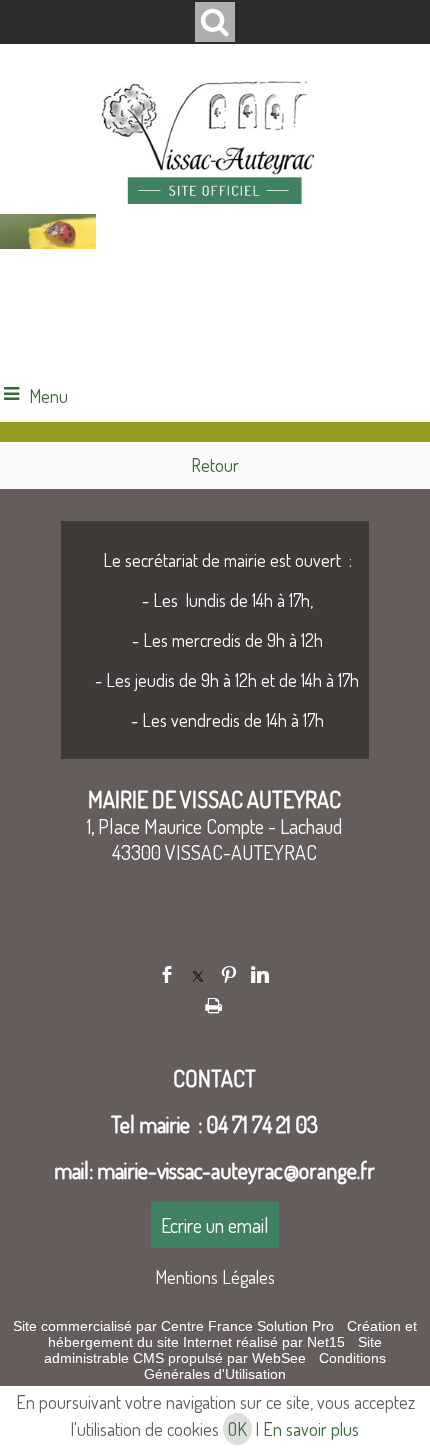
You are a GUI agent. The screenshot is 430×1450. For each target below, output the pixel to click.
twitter (198, 974)
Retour (215, 465)
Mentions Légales (215, 1277)
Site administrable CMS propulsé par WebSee (213, 1350)
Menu (48, 396)
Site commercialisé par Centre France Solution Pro (173, 1326)
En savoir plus (311, 1429)
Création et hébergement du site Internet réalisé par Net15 (232, 1334)
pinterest (229, 974)
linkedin (260, 974)
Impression (213, 1002)
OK (237, 1429)
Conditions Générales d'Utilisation (265, 1366)
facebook (167, 974)
